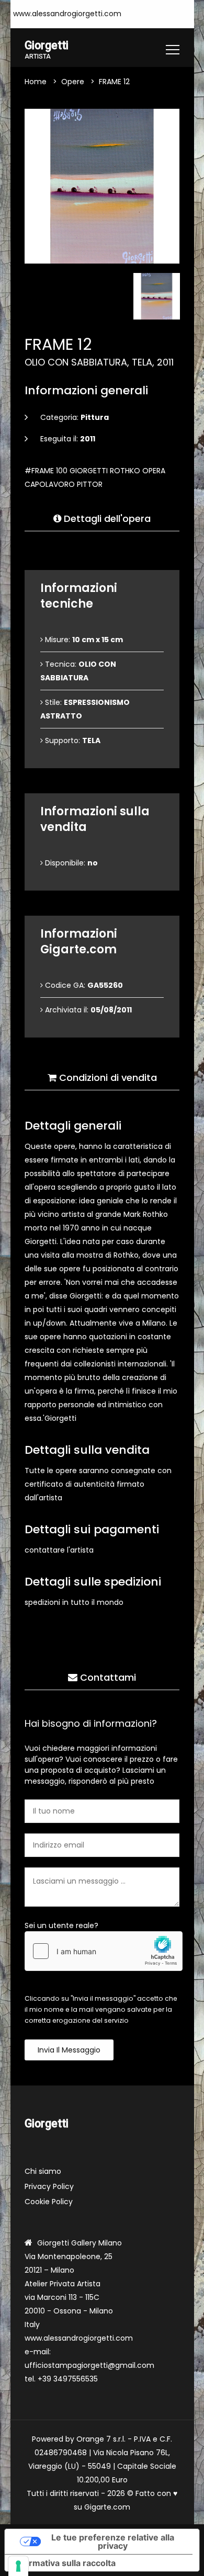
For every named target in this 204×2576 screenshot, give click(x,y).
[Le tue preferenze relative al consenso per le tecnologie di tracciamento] (18, 2566)
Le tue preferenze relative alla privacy (113, 2541)
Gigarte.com (107, 2507)
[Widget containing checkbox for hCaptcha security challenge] (104, 1951)
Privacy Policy (49, 2186)
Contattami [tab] (107, 1677)
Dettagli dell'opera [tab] (106, 518)
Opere (73, 82)
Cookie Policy (49, 2202)
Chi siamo (43, 2171)
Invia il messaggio (69, 2050)
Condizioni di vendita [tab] (107, 1078)
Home (36, 82)
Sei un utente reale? (61, 1925)
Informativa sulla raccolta (64, 2563)
